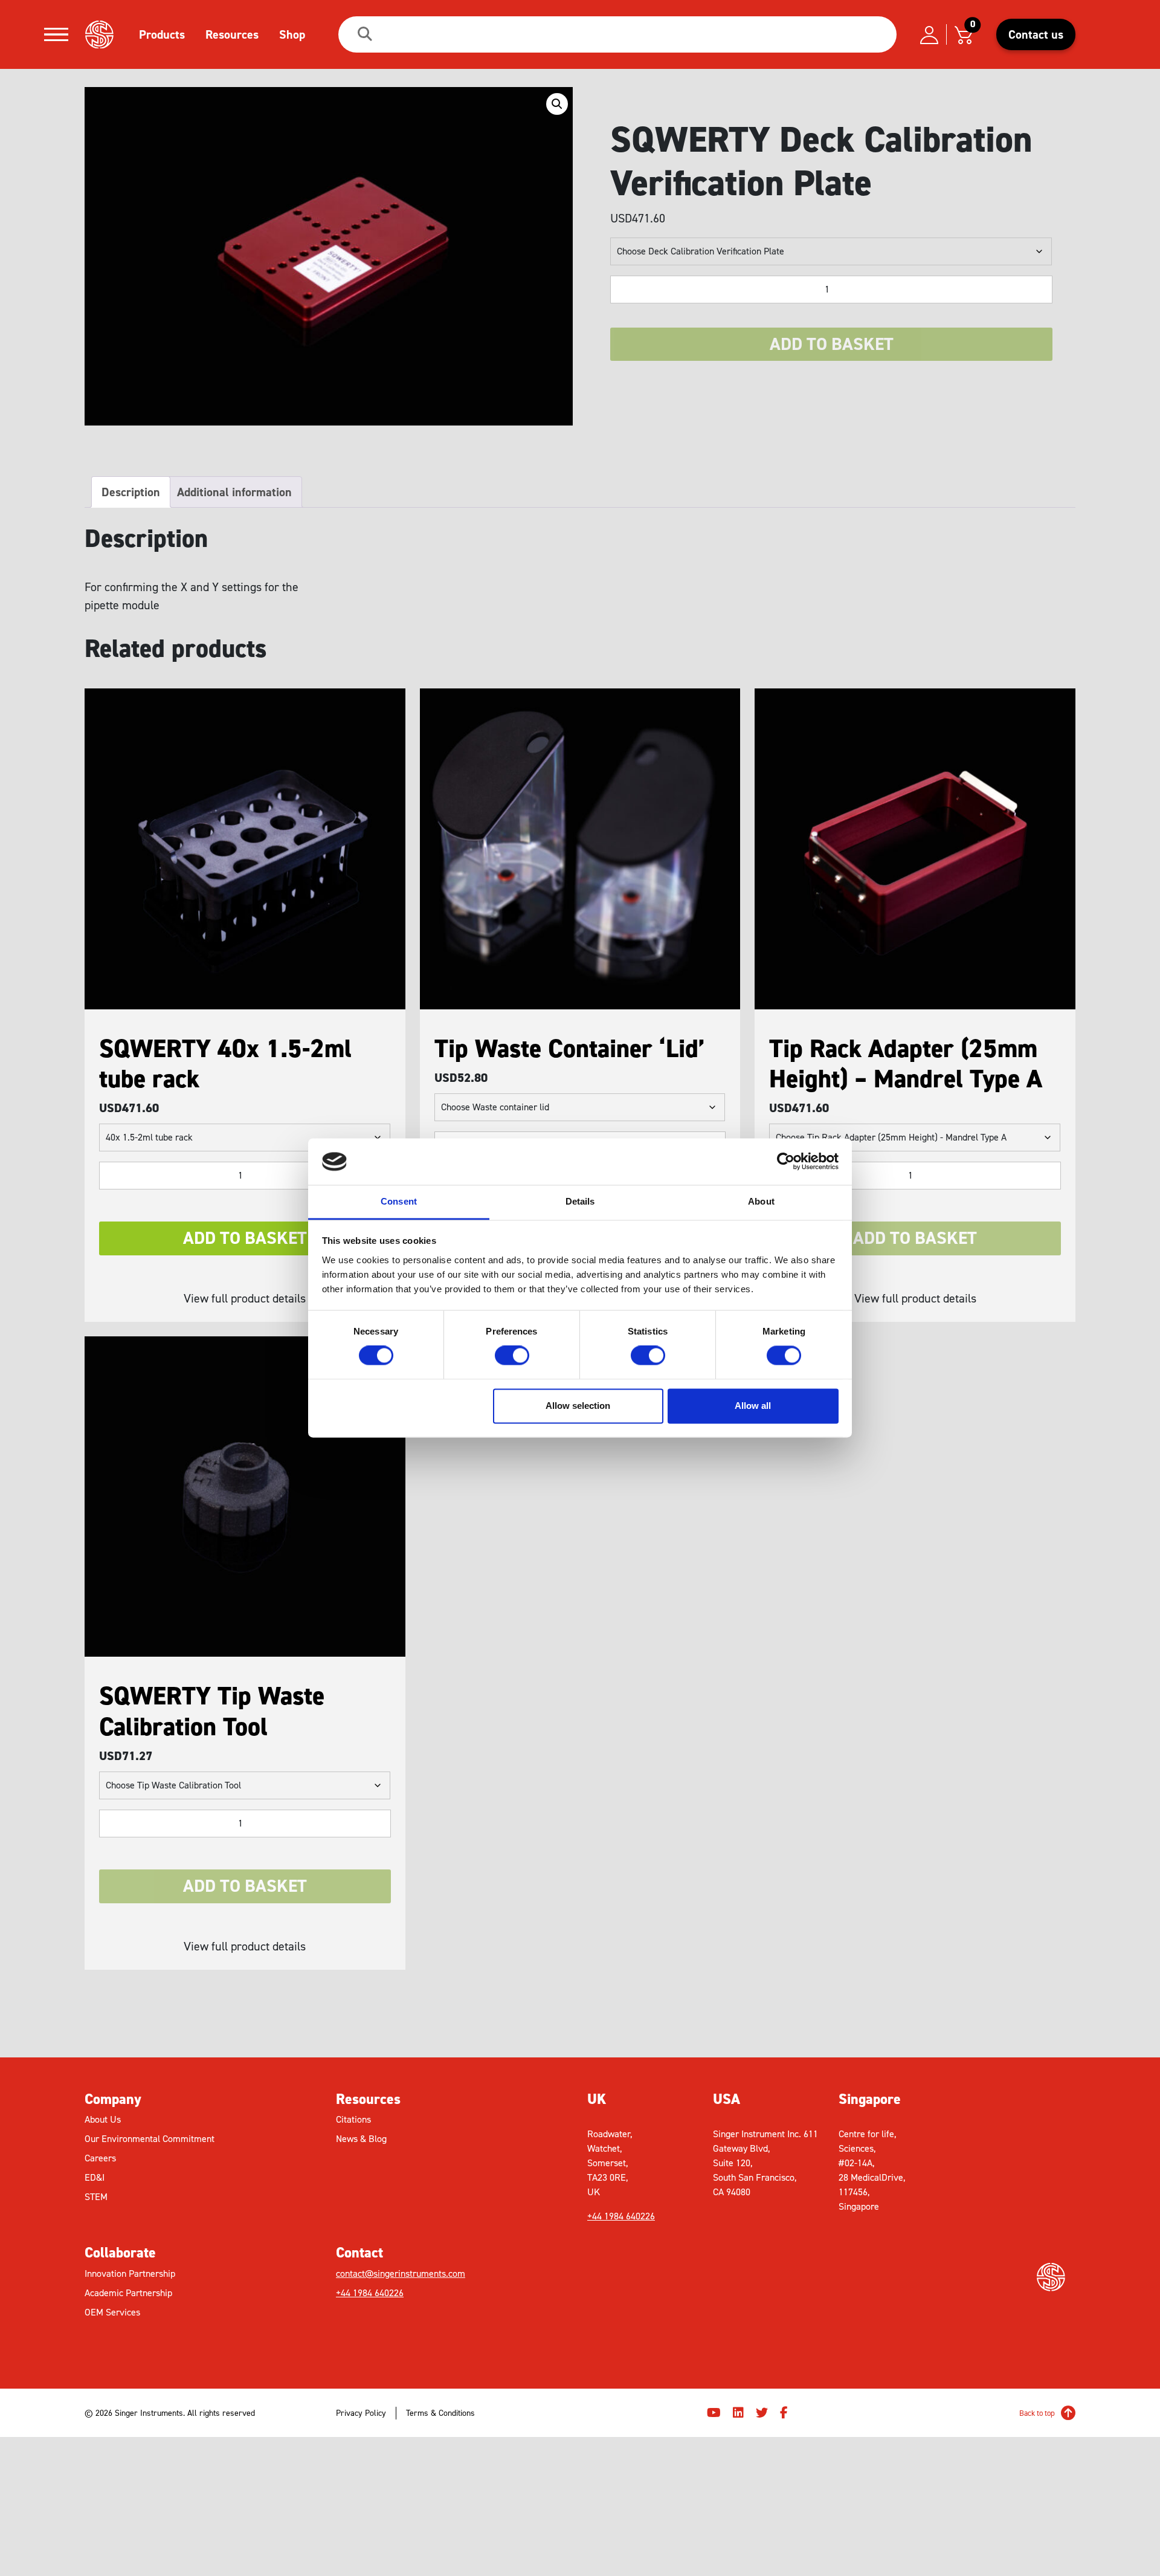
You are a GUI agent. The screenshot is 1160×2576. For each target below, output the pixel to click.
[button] (557, 104)
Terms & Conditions (440, 2413)
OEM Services (112, 2312)
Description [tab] (131, 492)
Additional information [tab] (234, 492)
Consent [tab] (399, 1201)
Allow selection (578, 1406)
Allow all (753, 1406)
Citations (353, 2119)
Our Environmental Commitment (150, 2139)
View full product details (245, 1298)
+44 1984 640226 (370, 2293)
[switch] (512, 1356)
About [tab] (761, 1201)
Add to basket (832, 344)
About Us (103, 2119)
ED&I (95, 2177)
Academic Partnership (128, 2293)
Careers (100, 2158)
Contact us (1036, 34)
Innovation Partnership (130, 2273)
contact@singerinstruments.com (401, 2273)
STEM (96, 2197)
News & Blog (361, 2139)
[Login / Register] (929, 34)
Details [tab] (580, 1201)
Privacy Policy (361, 2413)
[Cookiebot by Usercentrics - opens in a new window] (786, 1162)
